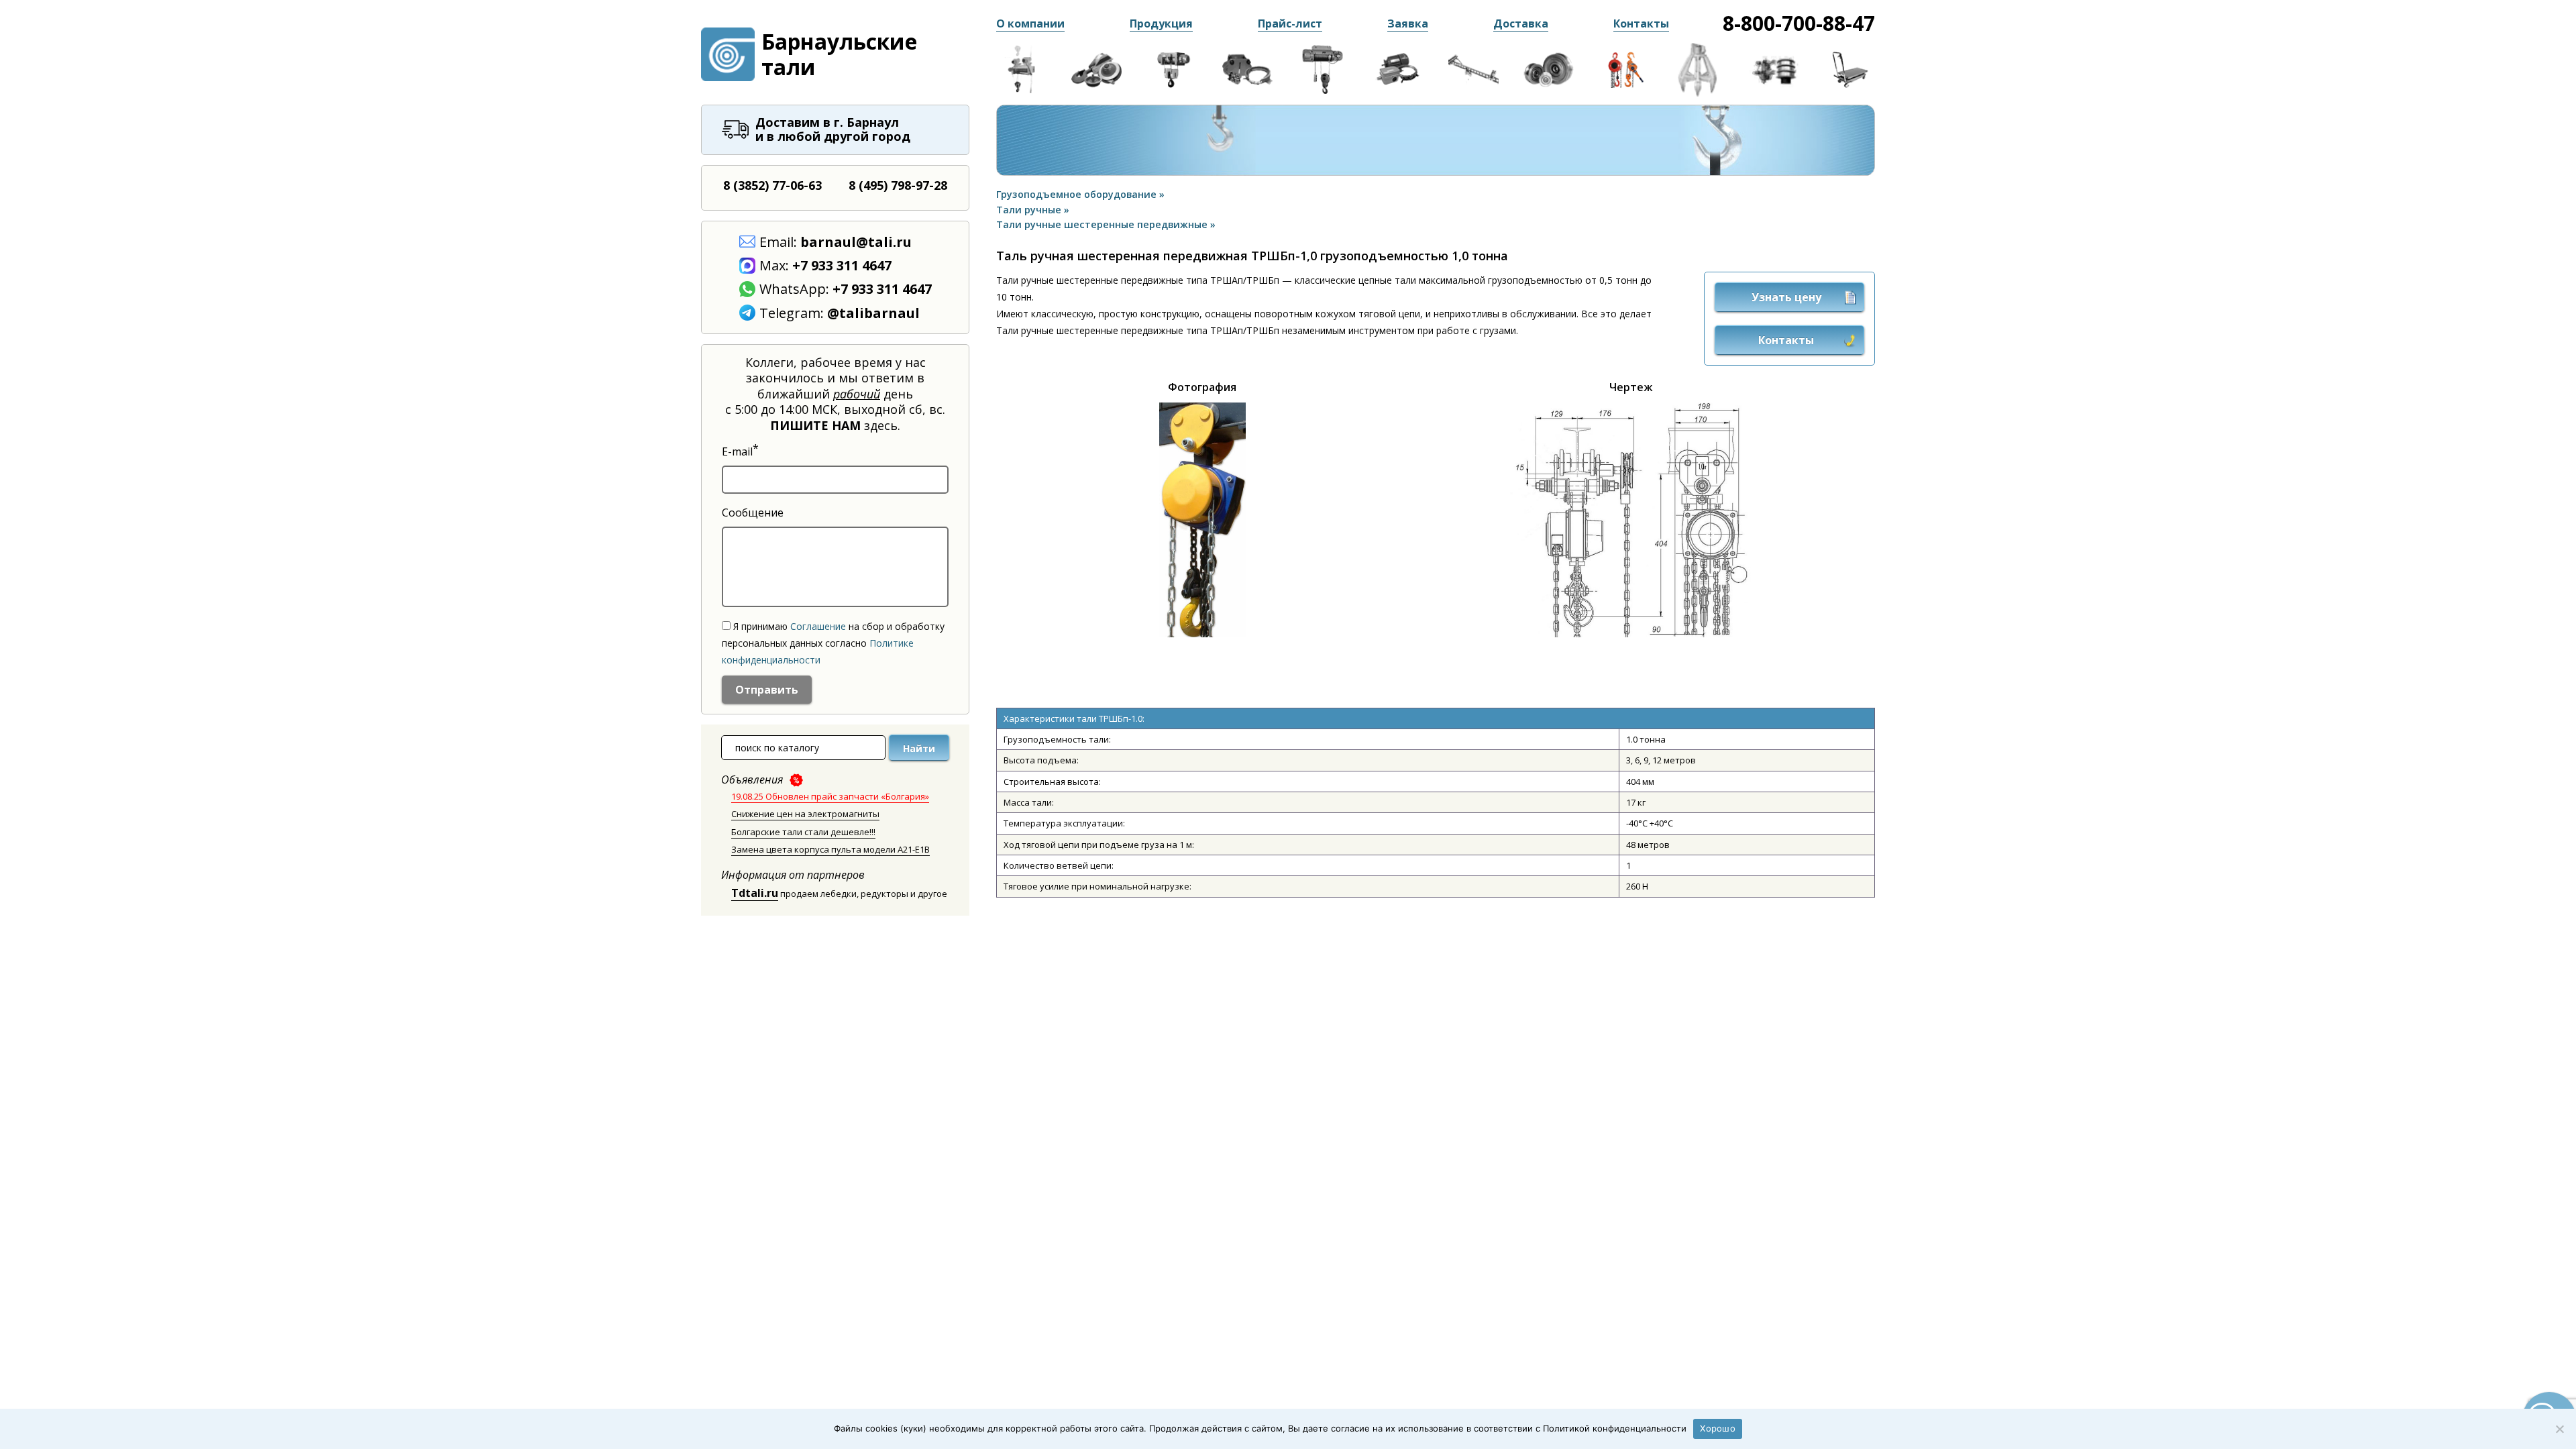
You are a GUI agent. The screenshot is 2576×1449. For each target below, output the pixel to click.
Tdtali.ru (755, 893)
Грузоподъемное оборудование (1078, 194)
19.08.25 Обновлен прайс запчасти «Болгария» (830, 796)
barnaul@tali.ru (856, 242)
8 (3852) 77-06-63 (772, 185)
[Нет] (2559, 1429)
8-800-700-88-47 (1799, 23)
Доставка (1521, 23)
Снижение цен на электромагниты (805, 814)
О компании (1030, 23)
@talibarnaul (873, 313)
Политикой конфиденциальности (1615, 1428)
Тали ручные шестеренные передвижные (1103, 224)
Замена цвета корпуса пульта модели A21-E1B (830, 849)
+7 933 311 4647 (842, 265)
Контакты (1641, 23)
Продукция (1161, 23)
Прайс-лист (1290, 23)
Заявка (1408, 23)
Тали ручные (1030, 210)
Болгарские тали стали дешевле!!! (803, 832)
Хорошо (1718, 1428)
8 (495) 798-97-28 (898, 185)
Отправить (767, 690)
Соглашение (818, 626)
